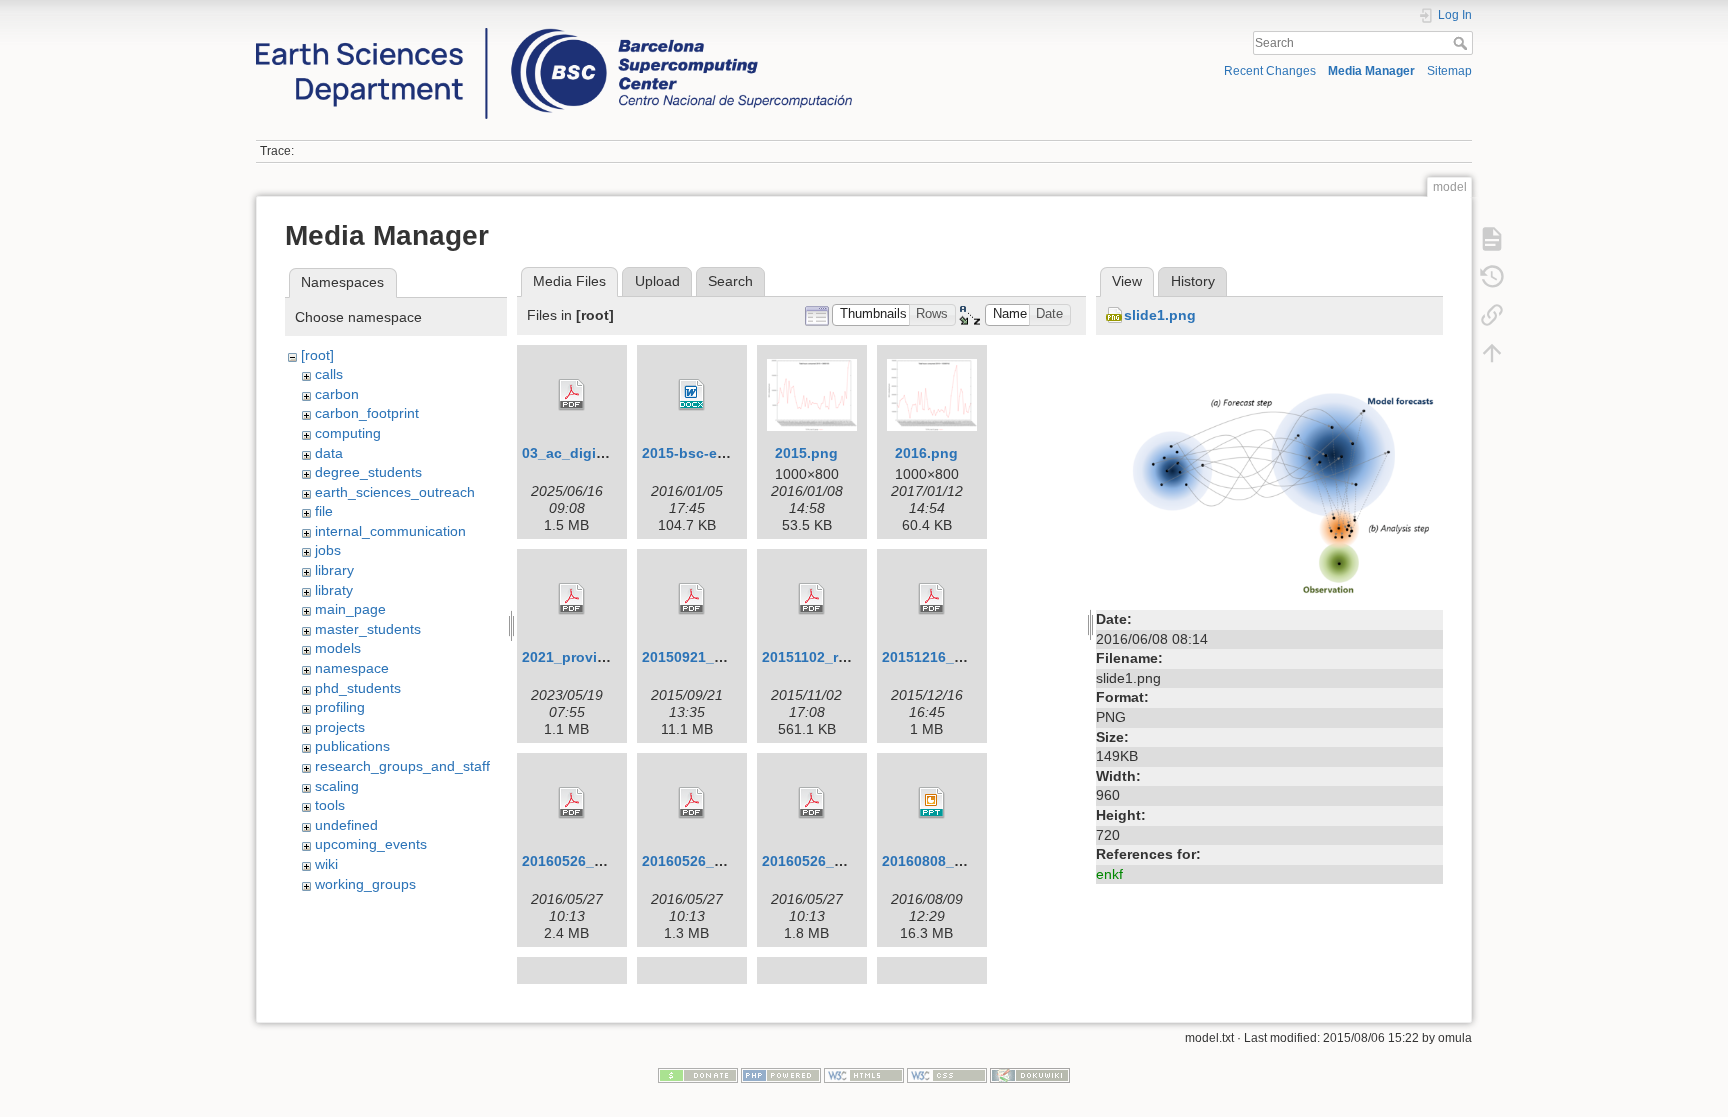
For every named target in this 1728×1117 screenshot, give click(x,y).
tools (330, 805)
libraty (334, 590)
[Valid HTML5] (864, 1074)
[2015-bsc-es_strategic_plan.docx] (692, 395)
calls (329, 374)
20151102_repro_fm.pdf (841, 657)
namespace (352, 668)
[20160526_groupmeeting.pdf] (812, 803)
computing (348, 433)
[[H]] (554, 33)
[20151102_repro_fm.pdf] (812, 599)
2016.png (926, 453)
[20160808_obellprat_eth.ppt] (932, 803)
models (338, 648)
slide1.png (1160, 315)
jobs (328, 550)
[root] (317, 355)
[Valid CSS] (947, 1074)
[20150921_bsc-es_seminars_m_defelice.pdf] (692, 599)
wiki (326, 864)
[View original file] (1269, 474)
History (1193, 281)
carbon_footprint (367, 413)
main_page (350, 609)
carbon (337, 394)
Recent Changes (1270, 71)
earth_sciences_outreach (395, 492)
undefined (346, 825)
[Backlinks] (1492, 315)
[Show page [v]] (1492, 239)
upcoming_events (371, 844)
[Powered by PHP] (781, 1074)
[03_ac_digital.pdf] (572, 395)
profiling (340, 707)
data (329, 453)
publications (352, 746)
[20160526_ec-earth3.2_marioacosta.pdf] (692, 803)
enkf (1109, 874)
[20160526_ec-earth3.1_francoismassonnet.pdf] (572, 803)
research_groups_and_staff (402, 766)
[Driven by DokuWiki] (1030, 1074)
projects (340, 727)
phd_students (358, 688)
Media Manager (1371, 71)
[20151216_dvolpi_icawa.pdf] (932, 599)
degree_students (368, 472)
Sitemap (1449, 71)
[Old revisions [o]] (1492, 277)
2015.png (806, 453)
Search (1462, 43)
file (324, 511)
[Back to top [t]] (1492, 353)
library (334, 570)
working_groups (365, 884)
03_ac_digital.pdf (581, 453)
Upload (657, 281)
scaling (337, 786)
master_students (368, 629)
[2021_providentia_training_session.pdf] (572, 599)
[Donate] (698, 1074)
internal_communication (390, 531)
